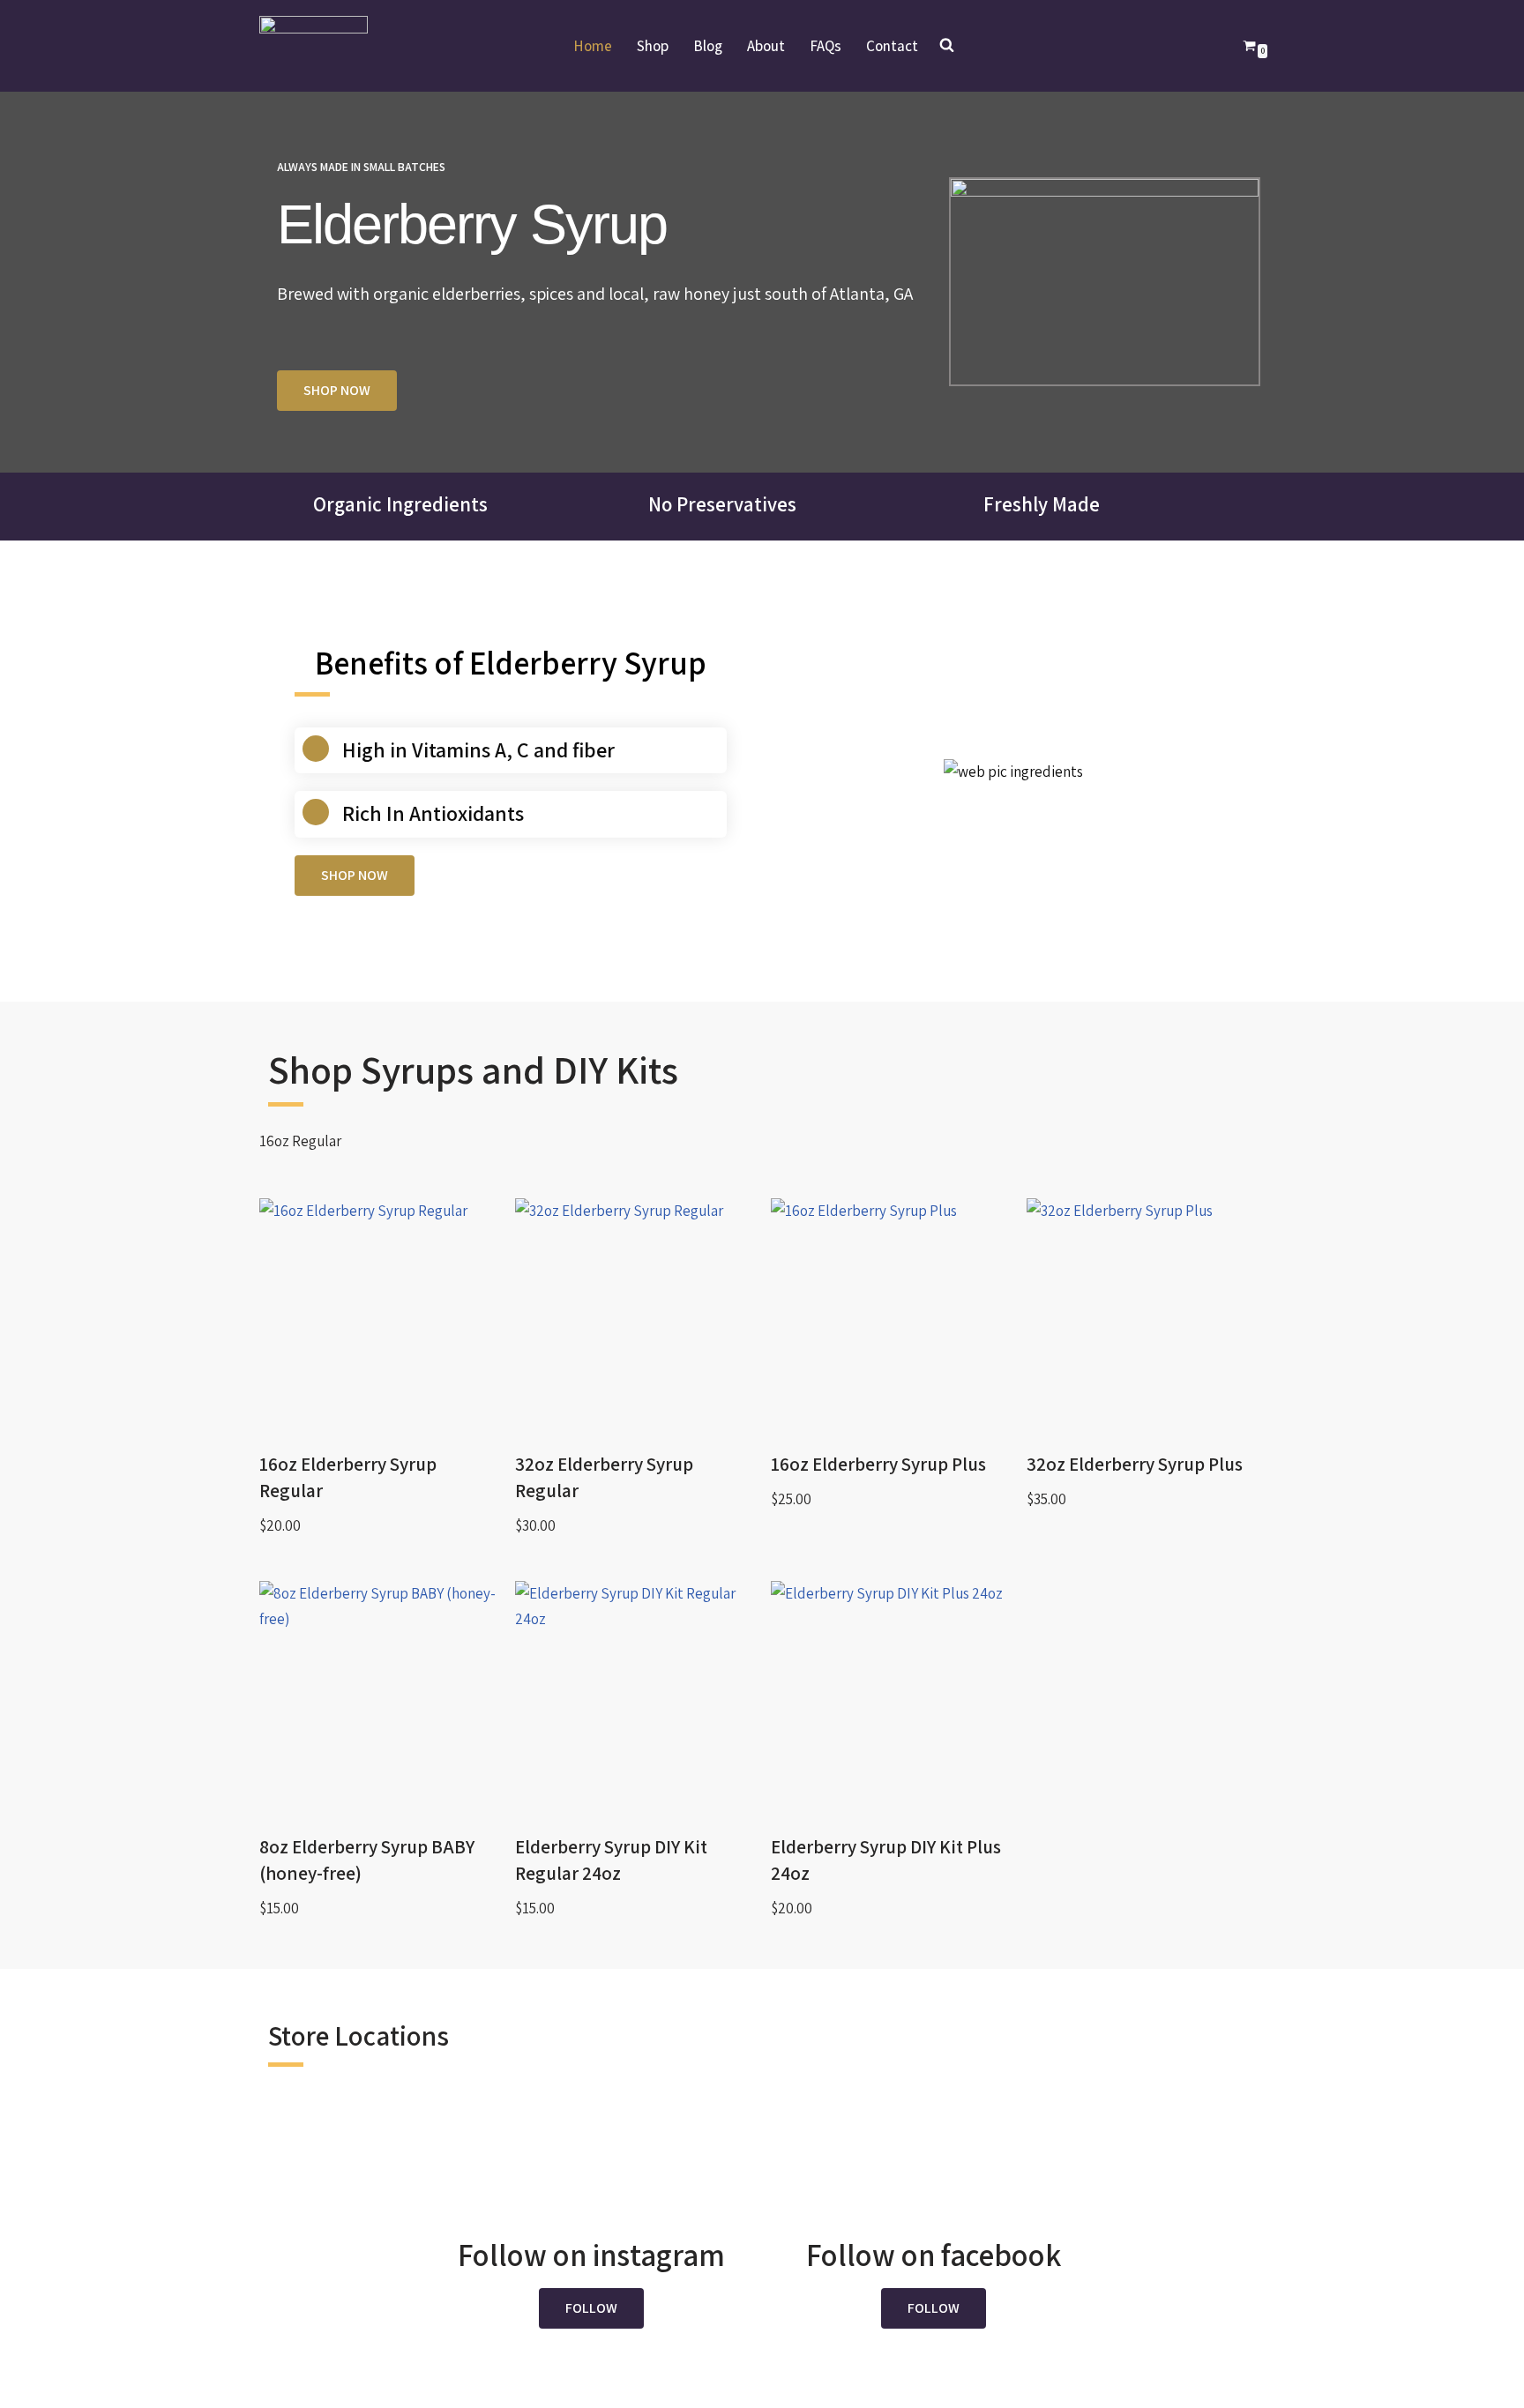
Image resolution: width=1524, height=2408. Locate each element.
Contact (892, 46)
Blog (708, 46)
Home (593, 46)
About (766, 46)
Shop (653, 46)
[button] (591, 2308)
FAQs (825, 46)
